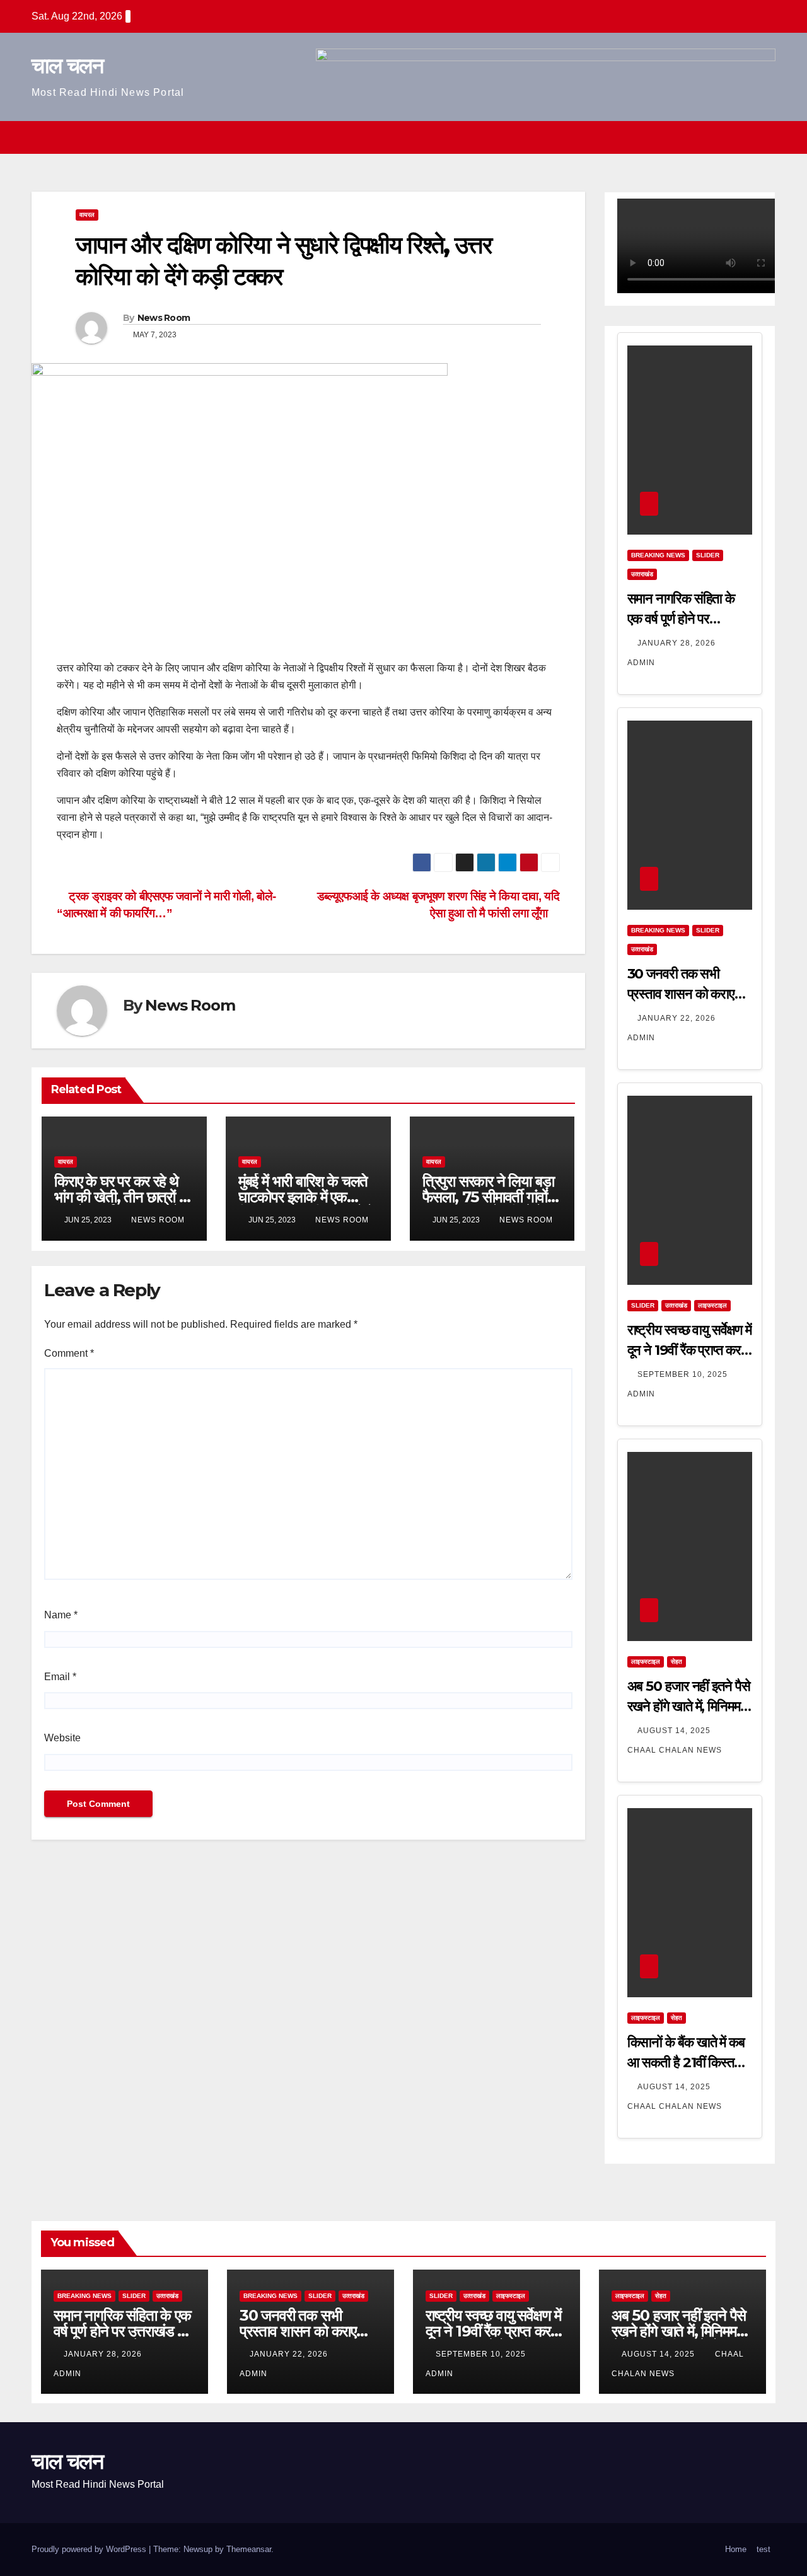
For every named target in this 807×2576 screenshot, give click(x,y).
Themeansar (249, 2549)
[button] (743, 137)
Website (62, 1738)
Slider (708, 555)
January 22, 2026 (678, 1018)
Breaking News (658, 555)
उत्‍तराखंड (642, 574)
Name (61, 1615)
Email (60, 1677)
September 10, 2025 (684, 1374)
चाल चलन (67, 66)
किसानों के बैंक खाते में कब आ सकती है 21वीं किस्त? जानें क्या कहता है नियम (686, 2063)
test (763, 2549)
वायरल (87, 215)
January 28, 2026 (678, 643)
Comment (69, 1353)
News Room (164, 318)
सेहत (676, 1662)
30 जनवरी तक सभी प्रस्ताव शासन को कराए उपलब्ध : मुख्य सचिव (681, 994)
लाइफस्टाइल (712, 1305)
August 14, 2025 (675, 1731)
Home (736, 2549)
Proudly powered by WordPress (90, 2549)
